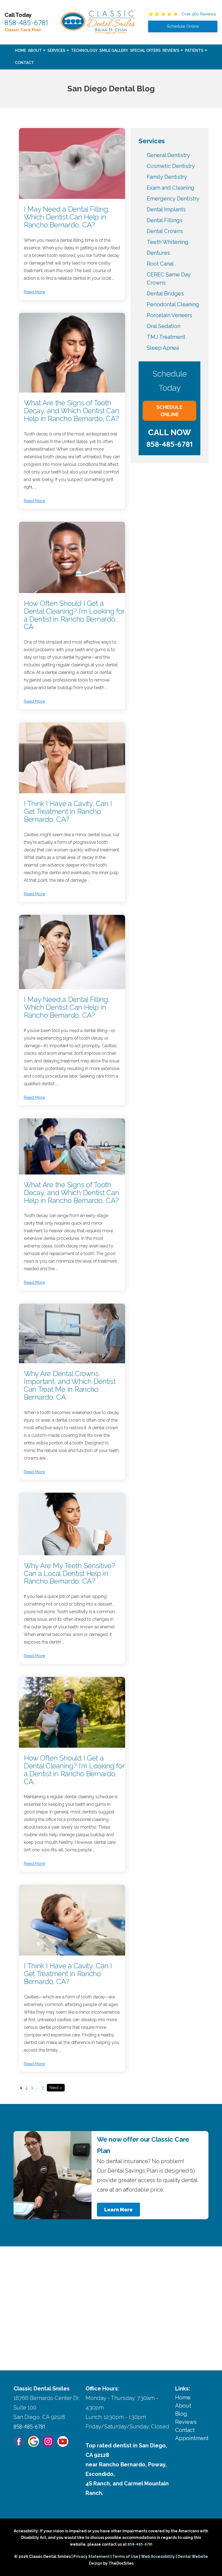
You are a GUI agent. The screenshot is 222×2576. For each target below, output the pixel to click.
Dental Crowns (165, 231)
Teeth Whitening (168, 242)
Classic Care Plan (23, 30)
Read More (34, 292)
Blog (181, 2414)
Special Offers (145, 50)
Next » (56, 2088)
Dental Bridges (165, 294)
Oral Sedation (164, 326)
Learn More (118, 2210)
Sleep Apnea (163, 348)
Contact (24, 63)
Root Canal (160, 264)
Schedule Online (169, 411)
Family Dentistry (167, 177)
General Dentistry (168, 155)
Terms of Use (125, 2556)
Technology (84, 50)
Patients (194, 50)
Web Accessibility (158, 2556)
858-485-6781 (26, 23)
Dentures (158, 253)
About (35, 50)
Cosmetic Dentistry (171, 166)
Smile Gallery (114, 50)
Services (56, 50)
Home (20, 50)
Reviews (171, 50)
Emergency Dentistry (173, 199)
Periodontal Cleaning (173, 304)
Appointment (192, 2438)
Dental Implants (166, 209)
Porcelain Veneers (169, 315)
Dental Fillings (165, 220)
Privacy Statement (92, 2556)
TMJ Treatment (166, 337)
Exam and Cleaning (171, 188)
